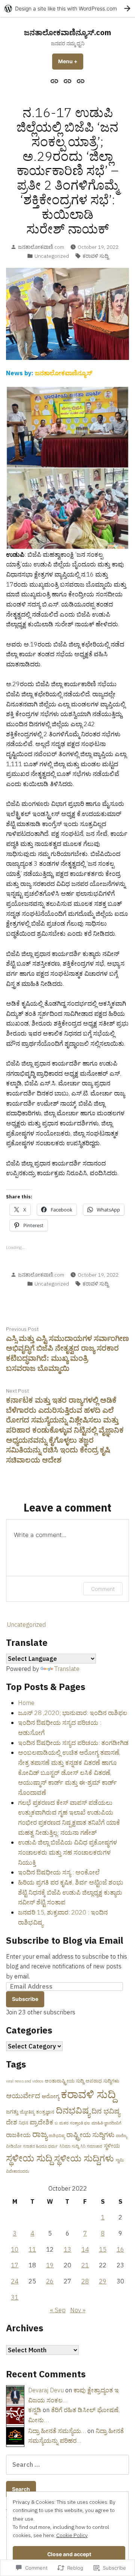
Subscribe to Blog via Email (65, 1940)
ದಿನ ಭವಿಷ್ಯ (106, 2111)
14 (85, 2249)
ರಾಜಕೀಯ (18, 2135)
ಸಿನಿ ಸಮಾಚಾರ (91, 2146)
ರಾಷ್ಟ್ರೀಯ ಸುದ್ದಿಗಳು (90, 2135)
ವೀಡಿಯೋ (14, 2146)
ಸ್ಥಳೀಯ (112, 2146)
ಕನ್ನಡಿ (35, 2410)
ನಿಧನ (23, 2123)
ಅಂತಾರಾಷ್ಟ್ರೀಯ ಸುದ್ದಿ (64, 2081)
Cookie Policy (72, 2535)
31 (15, 2297)
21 (85, 2265)
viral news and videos (25, 2081)
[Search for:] (67, 2465)
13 (67, 2249)
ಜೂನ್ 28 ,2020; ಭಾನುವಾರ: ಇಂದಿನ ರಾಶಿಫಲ (73, 1713)
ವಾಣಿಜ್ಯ (121, 2136)
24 (15, 2281)
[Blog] (68, 81)
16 (120, 2249)
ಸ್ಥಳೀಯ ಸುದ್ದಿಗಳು (84, 2158)
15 (103, 2249)
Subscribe (25, 1999)
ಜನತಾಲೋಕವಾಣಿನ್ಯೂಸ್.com (67, 32)
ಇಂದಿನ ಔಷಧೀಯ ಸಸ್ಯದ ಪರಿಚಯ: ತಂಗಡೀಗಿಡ (73, 1743)
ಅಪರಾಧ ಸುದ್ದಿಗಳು (102, 2081)
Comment (103, 1589)
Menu (71, 61)
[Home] (55, 81)
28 (85, 2281)
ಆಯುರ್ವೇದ (23, 2096)
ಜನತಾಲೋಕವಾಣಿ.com (41, 247)
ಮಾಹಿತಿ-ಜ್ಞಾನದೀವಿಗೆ (106, 2123)
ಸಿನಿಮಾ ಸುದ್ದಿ (69, 2146)
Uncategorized (52, 256)
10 (15, 2249)
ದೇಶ (12, 2122)
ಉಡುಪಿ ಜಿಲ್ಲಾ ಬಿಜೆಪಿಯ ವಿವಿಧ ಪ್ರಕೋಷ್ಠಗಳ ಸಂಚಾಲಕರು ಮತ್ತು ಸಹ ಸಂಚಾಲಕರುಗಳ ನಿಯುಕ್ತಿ (67, 1852)
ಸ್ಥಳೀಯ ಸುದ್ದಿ (29, 2158)
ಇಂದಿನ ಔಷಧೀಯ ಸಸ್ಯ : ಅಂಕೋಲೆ (59, 1872)
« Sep (58, 2310)
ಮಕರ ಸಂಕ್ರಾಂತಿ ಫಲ (75, 2123)
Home (26, 1703)
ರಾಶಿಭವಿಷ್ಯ (57, 2136)
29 (103, 2281)
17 (15, 2265)
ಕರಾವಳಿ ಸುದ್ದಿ (95, 256)
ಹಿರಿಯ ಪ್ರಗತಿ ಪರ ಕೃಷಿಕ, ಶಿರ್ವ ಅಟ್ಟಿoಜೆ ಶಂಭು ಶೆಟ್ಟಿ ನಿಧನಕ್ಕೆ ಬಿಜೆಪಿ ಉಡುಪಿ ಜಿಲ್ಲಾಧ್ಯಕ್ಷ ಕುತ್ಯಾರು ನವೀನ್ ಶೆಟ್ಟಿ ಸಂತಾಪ (71, 1892)
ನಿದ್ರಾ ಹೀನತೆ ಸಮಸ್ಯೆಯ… (57, 2431)
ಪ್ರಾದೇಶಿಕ (41, 2122)
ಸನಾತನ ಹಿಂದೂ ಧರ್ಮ (40, 2146)
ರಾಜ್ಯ (40, 2134)
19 (50, 2265)
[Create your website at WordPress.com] (67, 8)
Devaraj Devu (46, 2390)
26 (50, 2281)
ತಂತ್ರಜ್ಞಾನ (45, 2112)
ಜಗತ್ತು (12, 2111)
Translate (67, 1669)
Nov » (78, 2310)
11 (32, 2249)
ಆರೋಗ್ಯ (50, 2096)
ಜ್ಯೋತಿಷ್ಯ (27, 2112)
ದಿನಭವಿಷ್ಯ (73, 2110)
